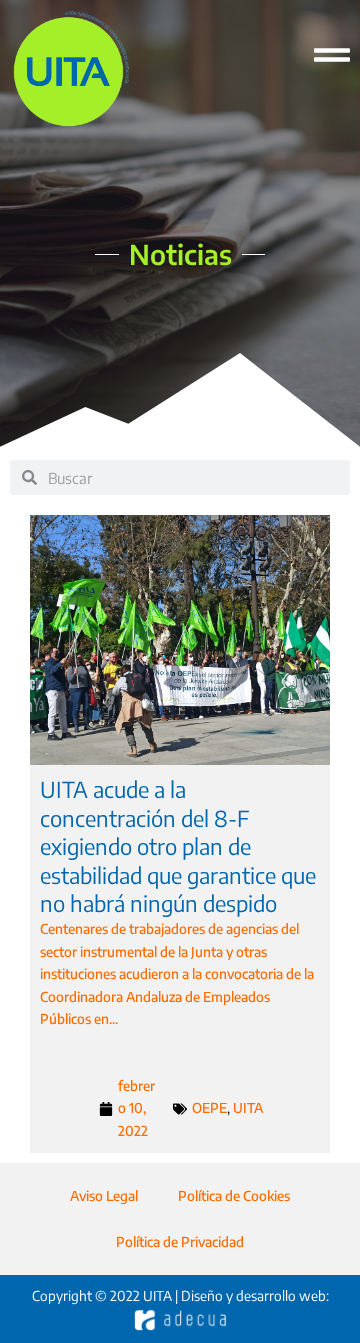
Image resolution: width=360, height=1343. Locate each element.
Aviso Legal (104, 1195)
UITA (248, 1107)
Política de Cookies (234, 1195)
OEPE (209, 1107)
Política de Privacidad (180, 1241)
